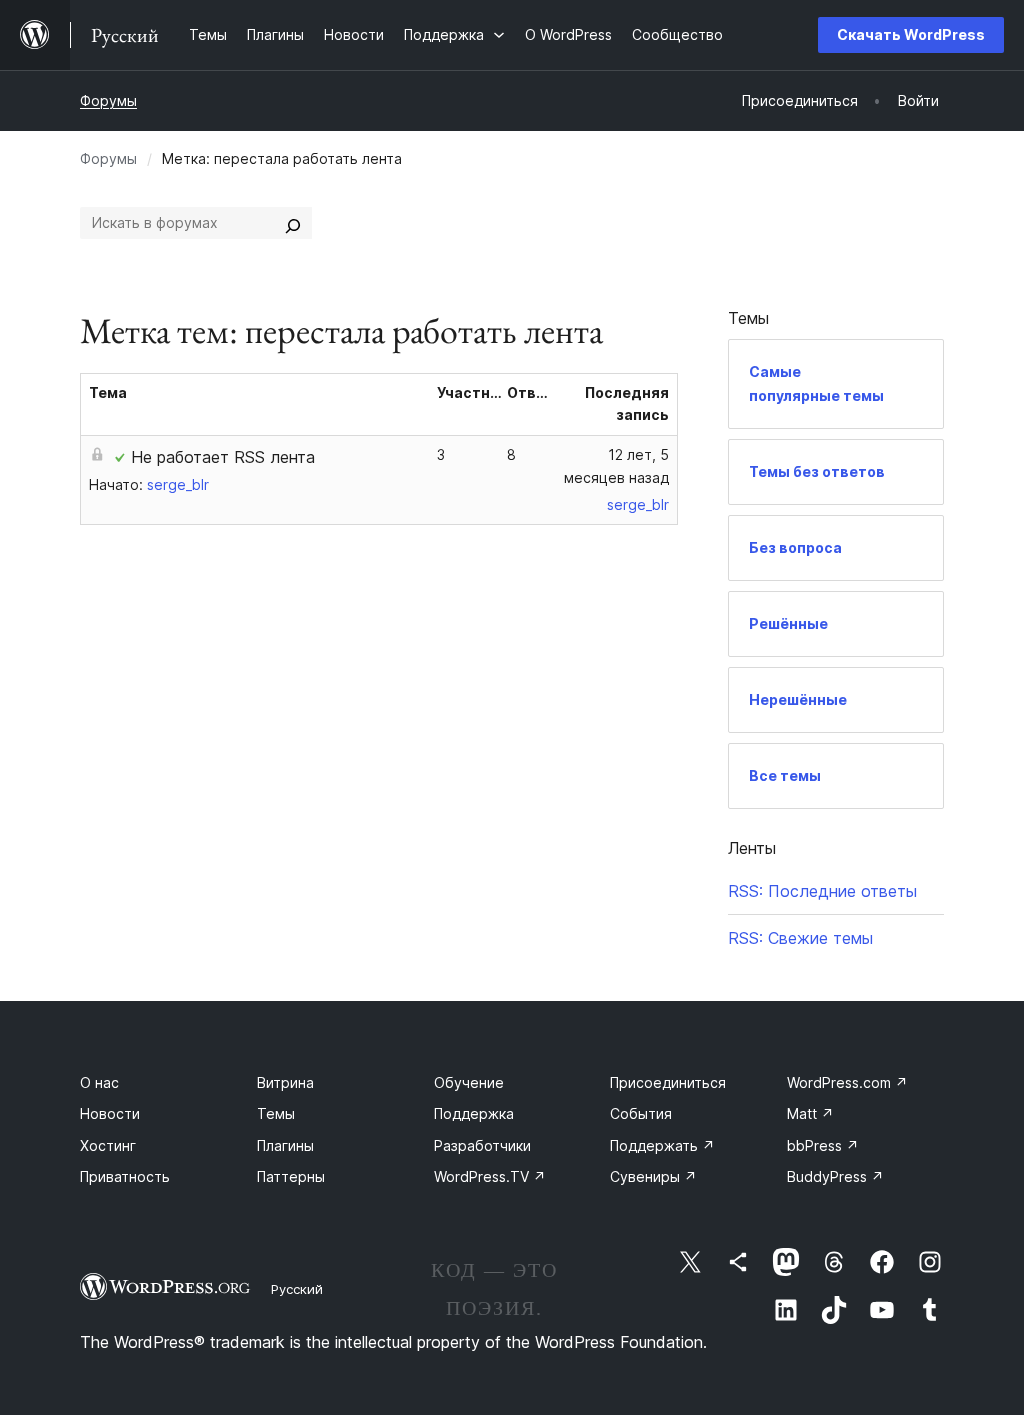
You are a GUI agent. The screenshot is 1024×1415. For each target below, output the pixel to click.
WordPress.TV (490, 1176)
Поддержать (662, 1145)
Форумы (108, 100)
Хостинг (108, 1145)
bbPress (823, 1145)
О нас (99, 1082)
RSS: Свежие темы (800, 938)
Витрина (285, 1082)
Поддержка (474, 1113)
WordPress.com (847, 1082)
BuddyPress (835, 1176)
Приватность (125, 1176)
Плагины (285, 1145)
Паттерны (291, 1176)
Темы (276, 1113)
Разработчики (482, 1145)
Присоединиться (668, 1082)
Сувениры (653, 1176)
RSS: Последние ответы (822, 891)
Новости (110, 1113)
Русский (297, 1289)
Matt (810, 1113)
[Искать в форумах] (293, 223)
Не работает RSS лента (223, 457)
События (641, 1113)
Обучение (469, 1082)
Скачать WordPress (911, 34)
